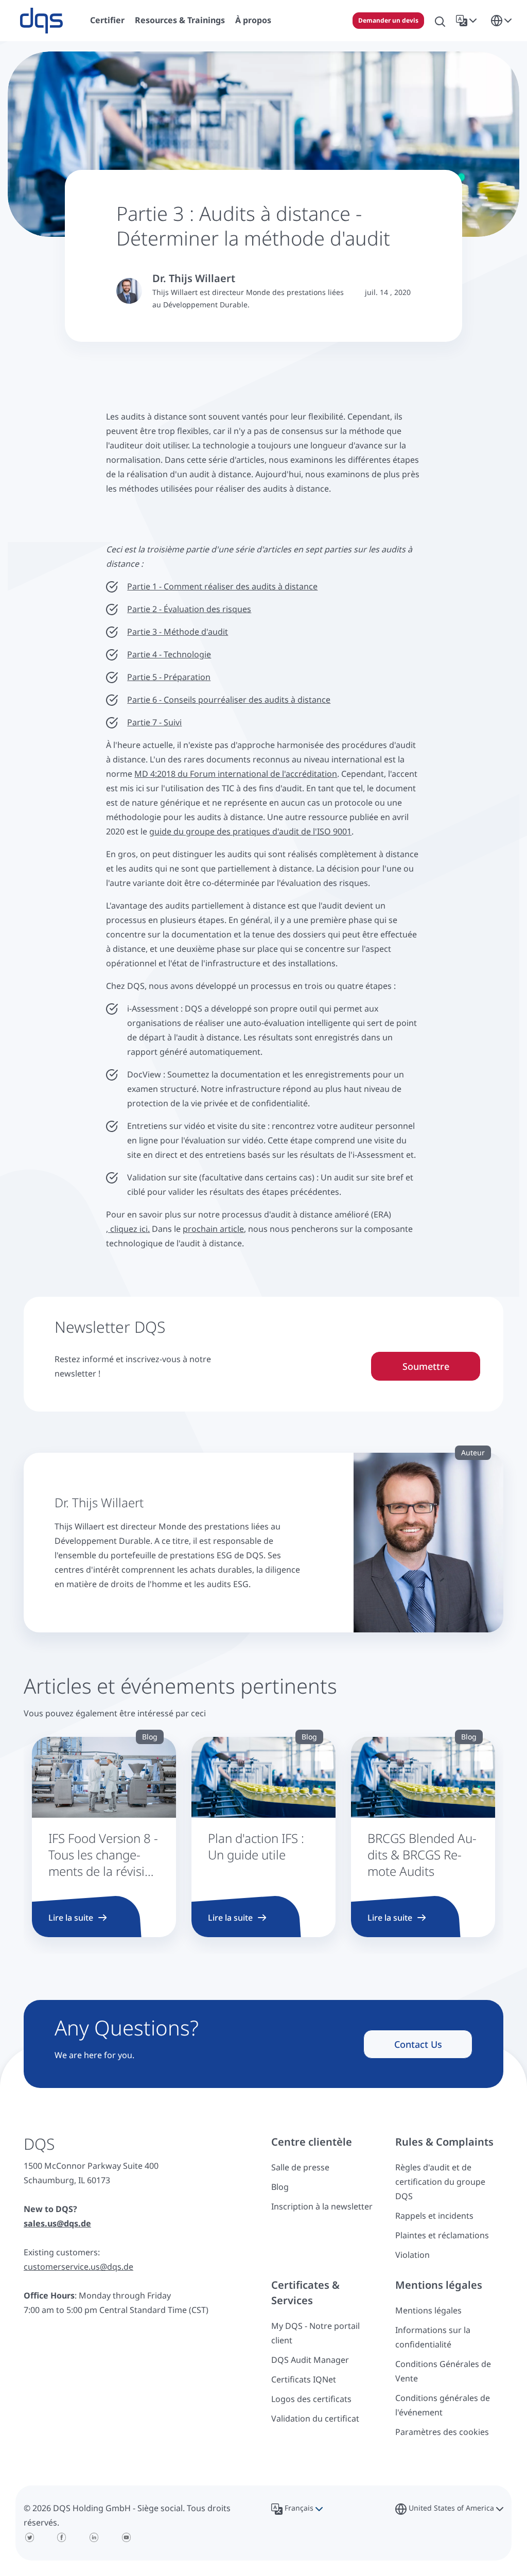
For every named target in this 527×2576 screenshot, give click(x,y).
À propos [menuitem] (253, 20)
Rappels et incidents (434, 2216)
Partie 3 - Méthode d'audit (178, 632)
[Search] (440, 21)
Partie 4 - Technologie (169, 654)
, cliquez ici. (128, 1229)
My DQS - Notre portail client (315, 2333)
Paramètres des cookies (442, 2432)
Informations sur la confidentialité (433, 2337)
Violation (412, 2255)
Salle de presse (300, 2167)
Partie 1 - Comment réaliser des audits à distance (222, 586)
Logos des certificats (311, 2399)
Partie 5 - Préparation (169, 677)
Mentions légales (428, 2310)
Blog (280, 2187)
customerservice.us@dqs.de (78, 2267)
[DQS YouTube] (126, 2537)
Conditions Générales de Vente (443, 2371)
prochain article (213, 1229)
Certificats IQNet (304, 2379)
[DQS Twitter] (30, 2537)
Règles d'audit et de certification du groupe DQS (440, 2182)
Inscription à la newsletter (322, 2206)
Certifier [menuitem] (107, 20)
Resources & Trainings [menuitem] (180, 20)
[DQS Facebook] (62, 2537)
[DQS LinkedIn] (94, 2537)
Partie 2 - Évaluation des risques (189, 609)
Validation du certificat (315, 2418)
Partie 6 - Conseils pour (172, 700)
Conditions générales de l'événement (443, 2405)
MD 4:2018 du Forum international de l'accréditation (236, 774)
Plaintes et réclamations (442, 2235)
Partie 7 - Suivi (154, 722)
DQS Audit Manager (310, 2360)
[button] (468, 21)
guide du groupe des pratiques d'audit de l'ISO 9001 (250, 831)
